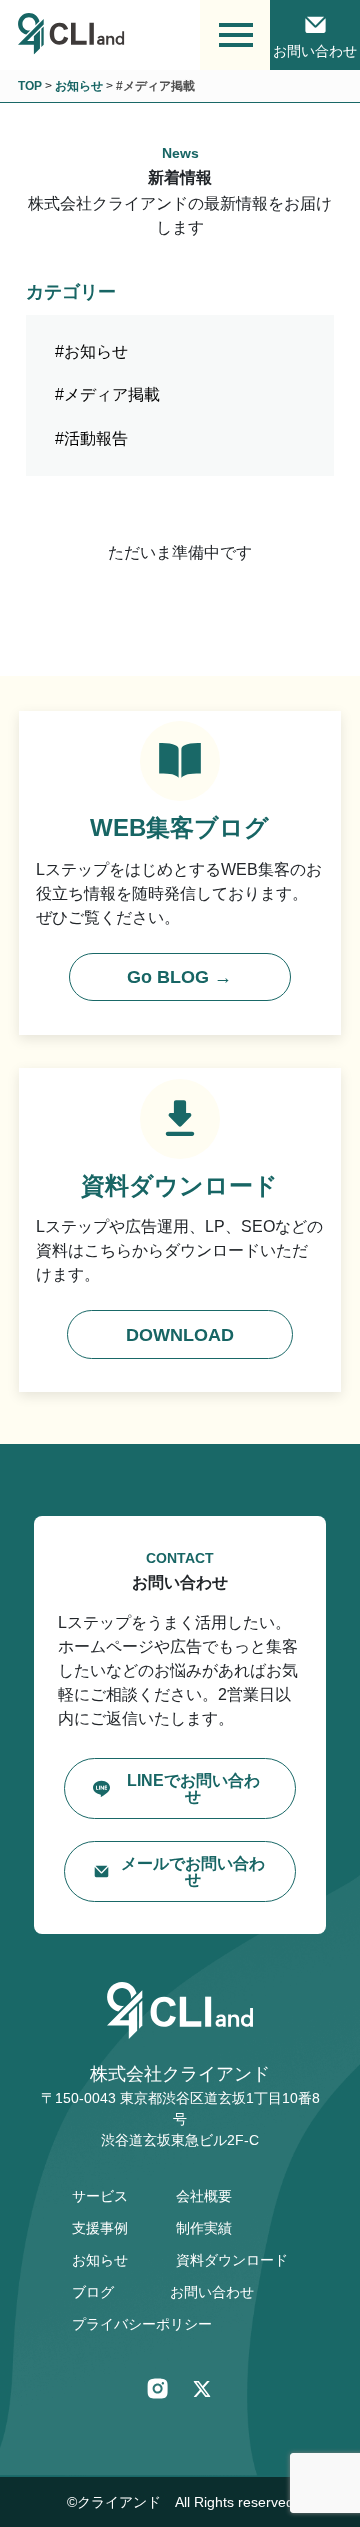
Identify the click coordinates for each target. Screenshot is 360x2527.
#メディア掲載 (107, 394)
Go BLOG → (179, 977)
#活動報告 (91, 438)
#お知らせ (91, 351)
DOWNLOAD (180, 1335)
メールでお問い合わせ (193, 1871)
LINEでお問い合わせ (193, 1788)
